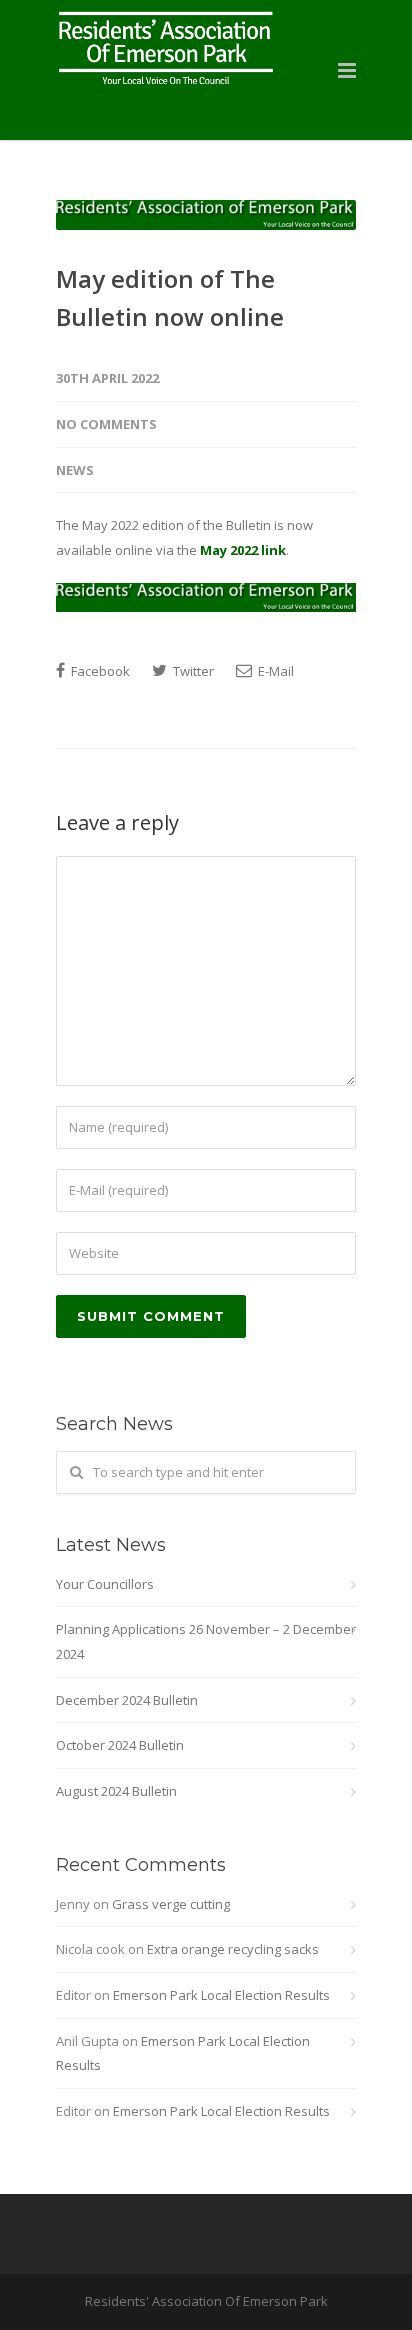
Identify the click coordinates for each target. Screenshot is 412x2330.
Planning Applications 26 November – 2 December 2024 (206, 1641)
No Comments (106, 424)
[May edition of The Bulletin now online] (206, 215)
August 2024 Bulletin (116, 1791)
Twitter (192, 671)
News (75, 470)
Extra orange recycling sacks (233, 1949)
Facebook (99, 671)
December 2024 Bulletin (127, 1700)
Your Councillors (105, 1584)
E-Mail (274, 671)
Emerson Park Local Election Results (221, 1995)
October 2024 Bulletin (120, 1745)
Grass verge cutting (171, 1904)
